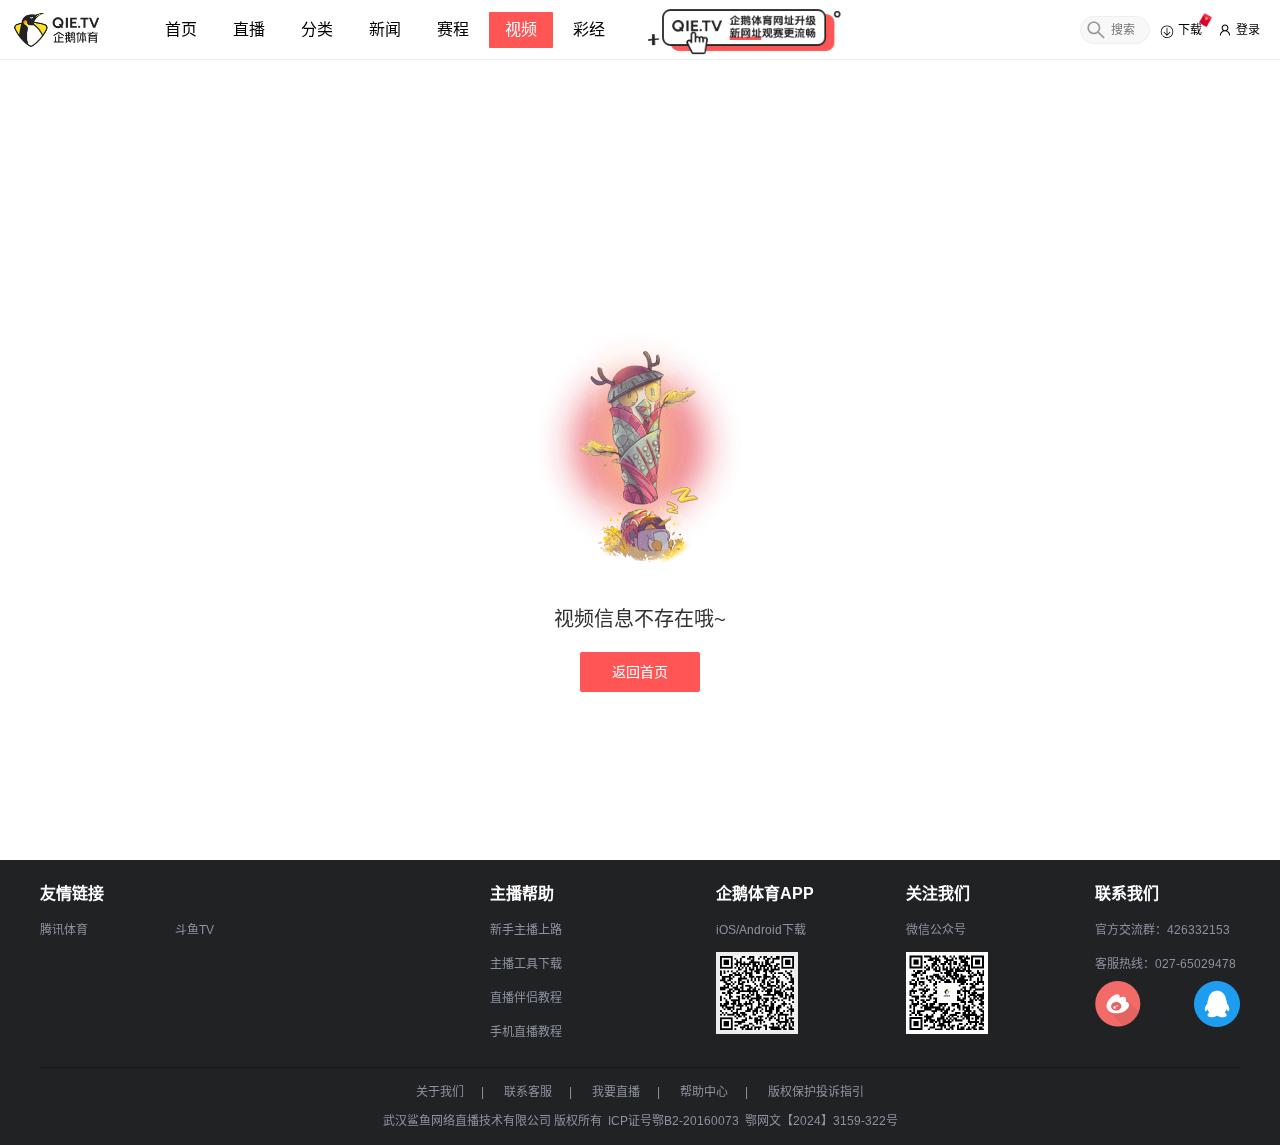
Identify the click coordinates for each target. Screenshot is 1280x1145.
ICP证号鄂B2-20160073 (673, 1121)
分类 (317, 29)
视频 (521, 29)
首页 (181, 29)
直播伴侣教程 (526, 998)
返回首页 (640, 672)
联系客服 (528, 1092)
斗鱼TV (194, 930)
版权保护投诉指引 (816, 1092)
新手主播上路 (526, 930)
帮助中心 (704, 1092)
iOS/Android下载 (761, 930)
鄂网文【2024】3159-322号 (821, 1121)
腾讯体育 (64, 930)
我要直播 (616, 1092)
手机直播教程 (526, 1032)
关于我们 (440, 1092)
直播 (249, 29)
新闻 (385, 29)
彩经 (589, 29)
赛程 (453, 29)
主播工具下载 (526, 964)
